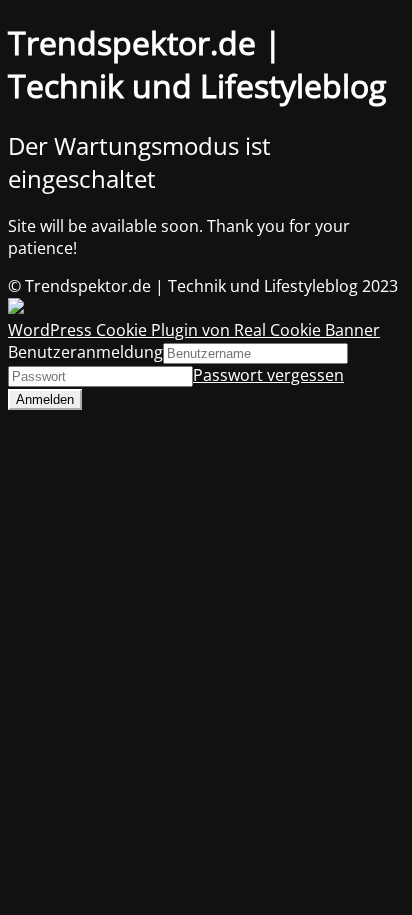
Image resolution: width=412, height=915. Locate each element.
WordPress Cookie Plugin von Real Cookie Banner (194, 330)
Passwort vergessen (268, 375)
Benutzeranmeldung (85, 352)
